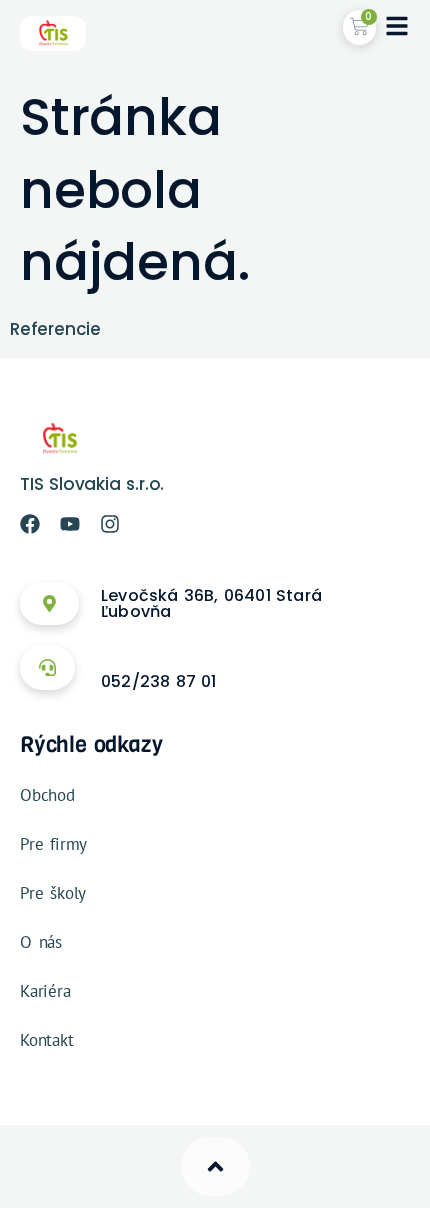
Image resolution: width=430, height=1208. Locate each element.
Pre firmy (53, 844)
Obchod (47, 795)
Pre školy (53, 893)
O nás (41, 942)
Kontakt (47, 1040)
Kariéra (45, 991)
